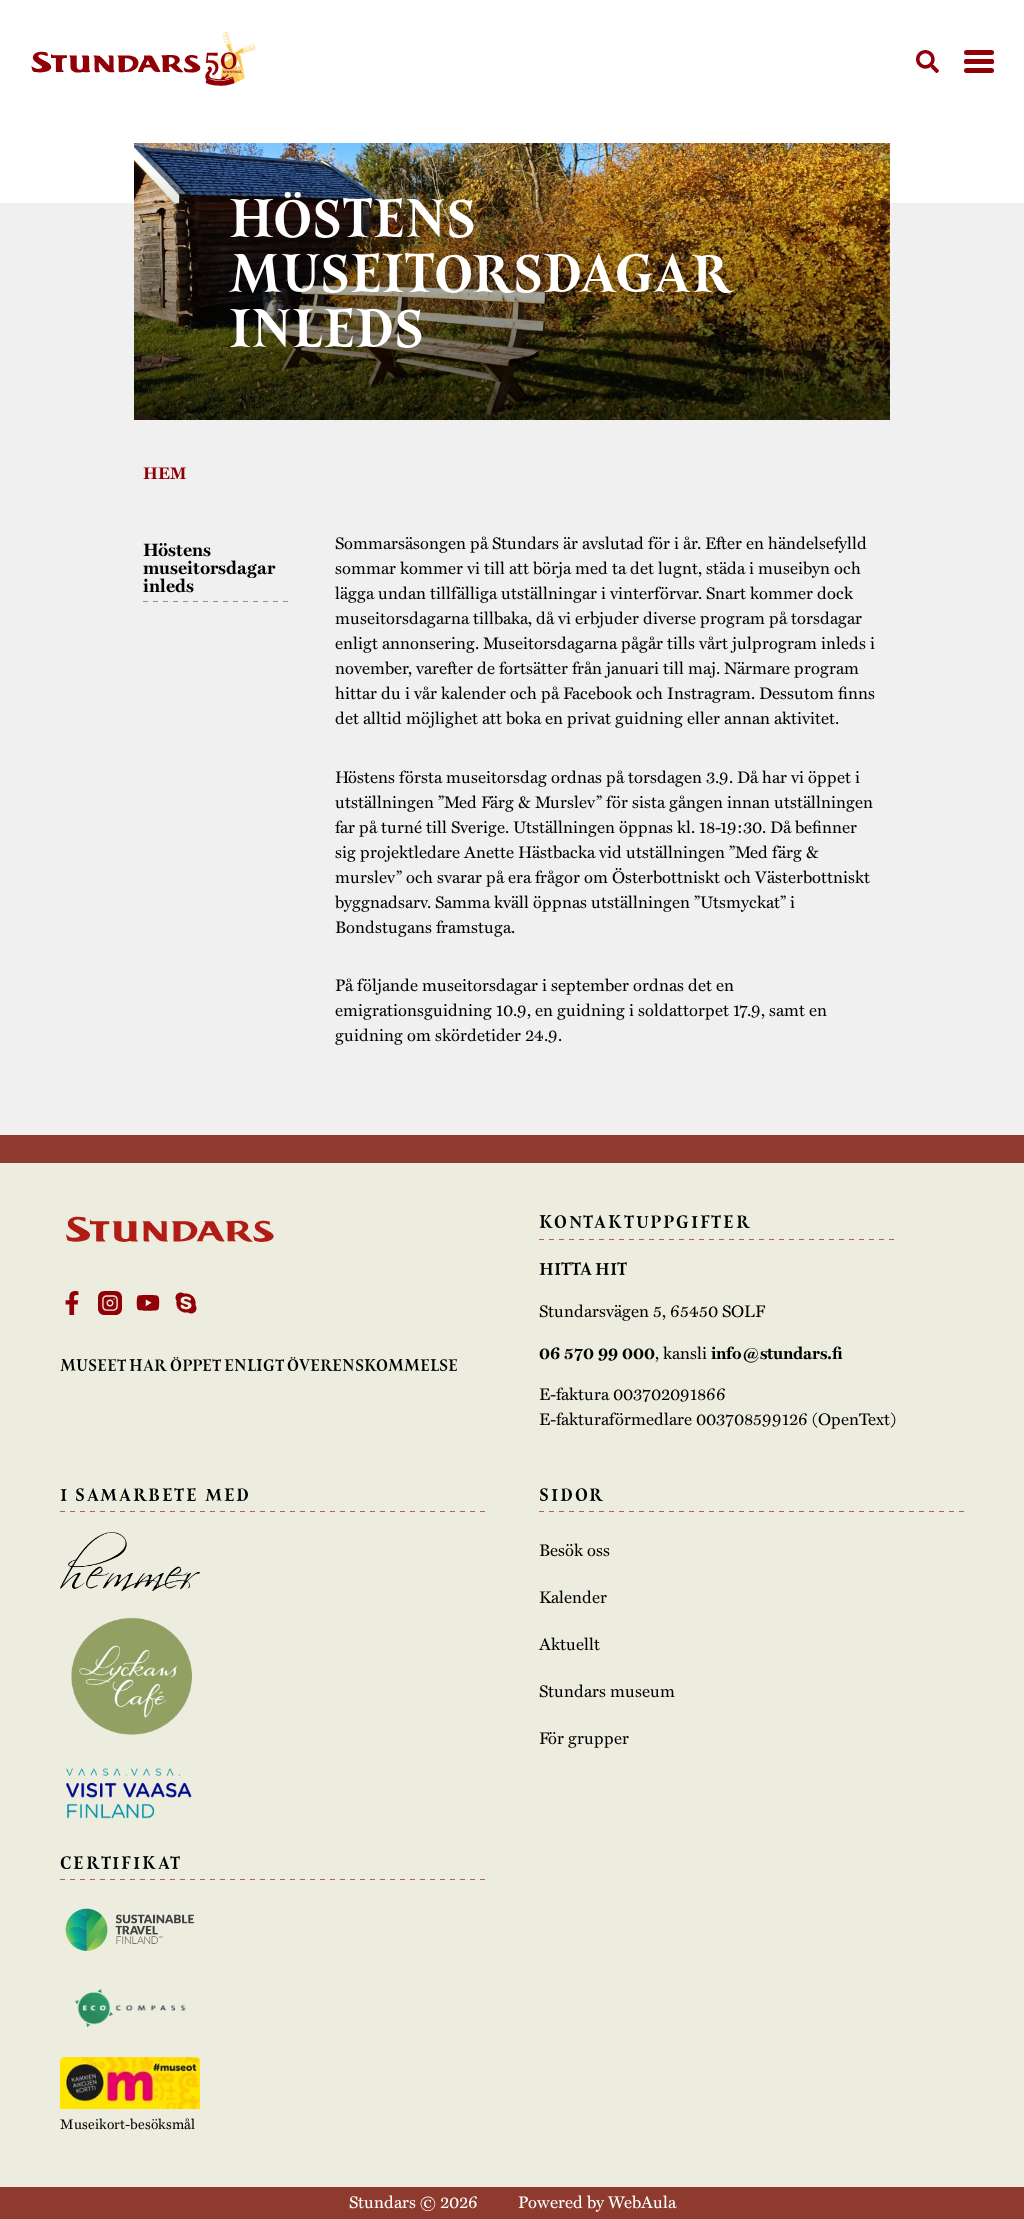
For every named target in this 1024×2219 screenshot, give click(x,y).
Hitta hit (583, 1269)
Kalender (573, 1597)
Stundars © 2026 (413, 2201)
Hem (165, 472)
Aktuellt (569, 1644)
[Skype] (186, 1303)
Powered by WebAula (597, 2201)
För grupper (584, 1738)
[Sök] (927, 61)
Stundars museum (607, 1691)
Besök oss (574, 1550)
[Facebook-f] (72, 1303)
